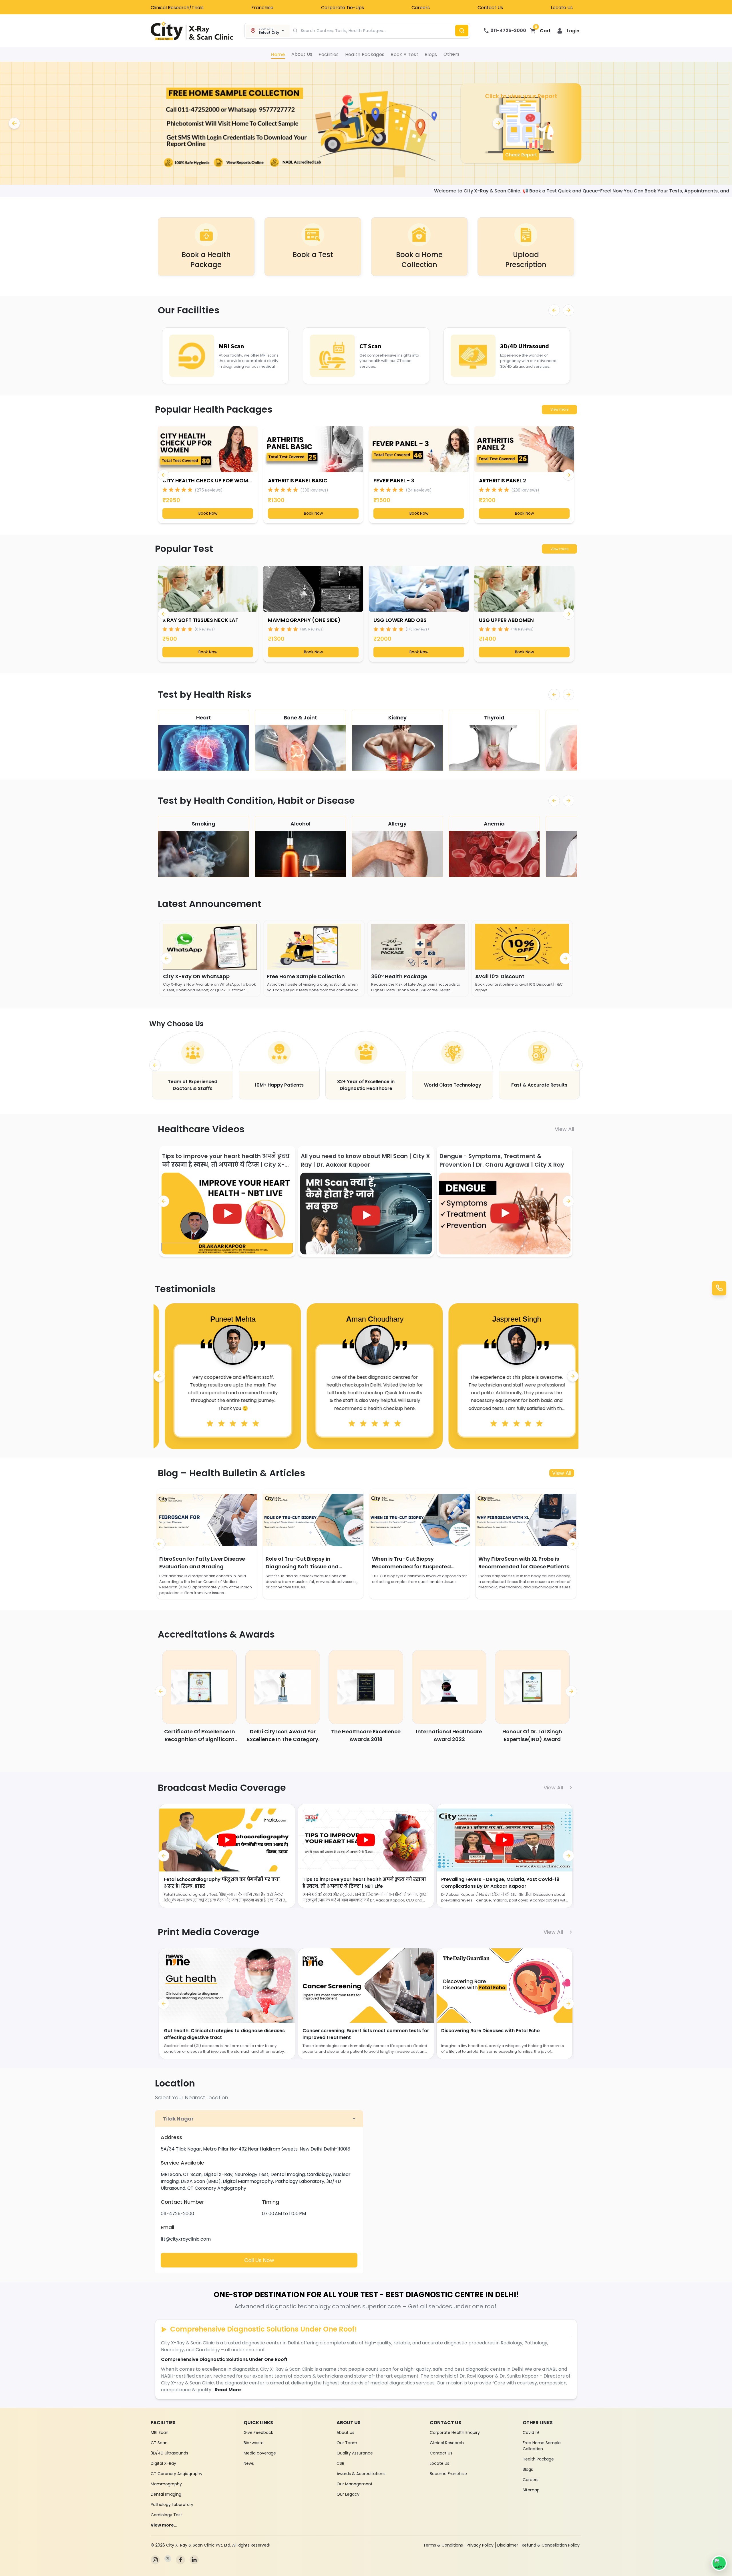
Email (167, 2227)
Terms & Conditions (443, 2545)
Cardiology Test (166, 2515)
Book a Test (404, 54)
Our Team (347, 2443)
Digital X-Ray (163, 2463)
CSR (340, 2463)
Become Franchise (448, 2474)
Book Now (208, 513)
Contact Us (490, 8)
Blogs (431, 54)
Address (171, 2137)
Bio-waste (254, 2443)
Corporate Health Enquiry (455, 2432)
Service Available (182, 2163)
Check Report (521, 155)
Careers (421, 8)
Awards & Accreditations (361, 2474)
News (249, 2463)
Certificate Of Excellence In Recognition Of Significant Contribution (200, 1739)
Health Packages (365, 54)
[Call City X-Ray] (719, 1288)
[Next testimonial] (573, 1376)
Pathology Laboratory (172, 2505)
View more (559, 409)
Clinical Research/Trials (177, 8)
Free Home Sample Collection (542, 2446)
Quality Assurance (355, 2453)
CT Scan (159, 2443)
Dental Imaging (166, 2494)
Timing (270, 2202)
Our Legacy (348, 2494)
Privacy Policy (480, 2545)
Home (278, 54)
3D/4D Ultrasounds (169, 2453)
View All (564, 1129)
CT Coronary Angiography (177, 2474)
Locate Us (562, 8)
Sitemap (531, 2490)
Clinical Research (447, 2443)
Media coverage (260, 2453)
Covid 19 (531, 2432)
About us (345, 2432)
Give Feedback (258, 2432)
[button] (568, 31)
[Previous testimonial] (159, 1376)
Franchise (262, 8)
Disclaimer (508, 2545)
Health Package (538, 2459)
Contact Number (182, 2202)
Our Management (355, 2484)
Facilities (329, 54)
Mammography (166, 2484)
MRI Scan (160, 2432)
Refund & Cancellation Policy (551, 2545)
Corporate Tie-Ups (343, 8)
